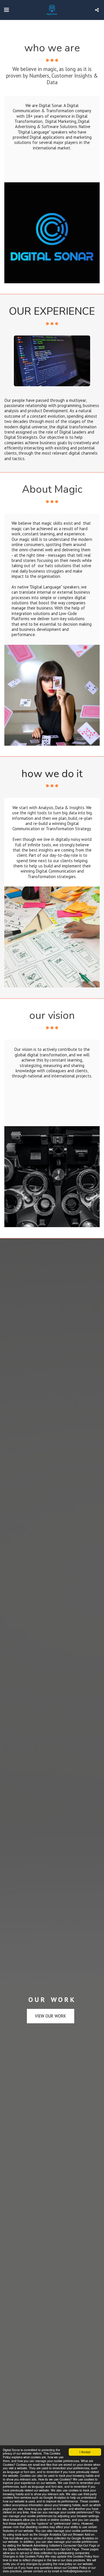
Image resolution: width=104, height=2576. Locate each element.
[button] (6, 10)
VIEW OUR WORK (51, 2016)
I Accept (85, 2452)
